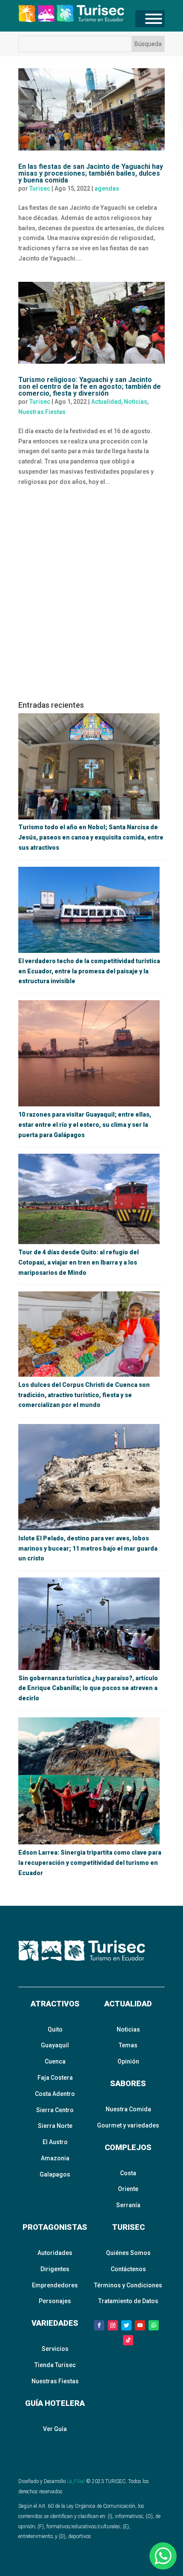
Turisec (40, 188)
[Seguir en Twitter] (126, 2325)
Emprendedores (55, 2285)
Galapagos (55, 2174)
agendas (107, 188)
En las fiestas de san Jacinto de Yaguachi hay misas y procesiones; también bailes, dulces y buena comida (91, 173)
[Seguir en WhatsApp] (154, 2325)
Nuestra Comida (128, 2109)
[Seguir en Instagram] (113, 2325)
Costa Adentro (55, 2094)
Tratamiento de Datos (128, 2301)
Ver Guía (55, 2429)
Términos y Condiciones (128, 2285)
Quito (55, 2029)
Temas (128, 2045)
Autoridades (55, 2253)
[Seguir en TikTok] (128, 2340)
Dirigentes (55, 2269)
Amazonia (55, 2158)
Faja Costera (55, 2078)
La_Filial (76, 2481)
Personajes (55, 2301)
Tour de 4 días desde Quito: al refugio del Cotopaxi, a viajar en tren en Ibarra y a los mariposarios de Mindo (79, 1262)
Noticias (136, 402)
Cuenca (55, 2061)
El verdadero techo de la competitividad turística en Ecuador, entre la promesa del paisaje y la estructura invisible (89, 971)
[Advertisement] (91, 597)
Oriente (128, 2189)
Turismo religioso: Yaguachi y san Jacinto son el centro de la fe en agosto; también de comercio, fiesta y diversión (90, 386)
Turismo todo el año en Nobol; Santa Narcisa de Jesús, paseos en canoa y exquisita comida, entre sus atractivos (91, 837)
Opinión (128, 2061)
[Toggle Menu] (154, 19)
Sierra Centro (55, 2110)
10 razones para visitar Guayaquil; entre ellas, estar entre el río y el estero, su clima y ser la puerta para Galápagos (85, 1125)
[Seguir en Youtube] (140, 2325)
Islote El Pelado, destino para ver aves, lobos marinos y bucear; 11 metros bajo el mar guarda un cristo (88, 1548)
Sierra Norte (55, 2126)
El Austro (55, 2142)
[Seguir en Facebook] (99, 2325)
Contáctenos (128, 2269)
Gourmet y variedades (128, 2125)
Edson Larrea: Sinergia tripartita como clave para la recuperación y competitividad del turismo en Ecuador (90, 1863)
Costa (128, 2173)
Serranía (128, 2205)
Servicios (55, 2349)
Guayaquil (55, 2045)
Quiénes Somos (128, 2253)
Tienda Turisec (55, 2365)
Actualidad (106, 402)
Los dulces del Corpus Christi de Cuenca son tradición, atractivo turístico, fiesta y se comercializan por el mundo (84, 1395)
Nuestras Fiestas (42, 412)
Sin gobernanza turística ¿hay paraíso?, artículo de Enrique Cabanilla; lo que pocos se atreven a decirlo (88, 1688)
